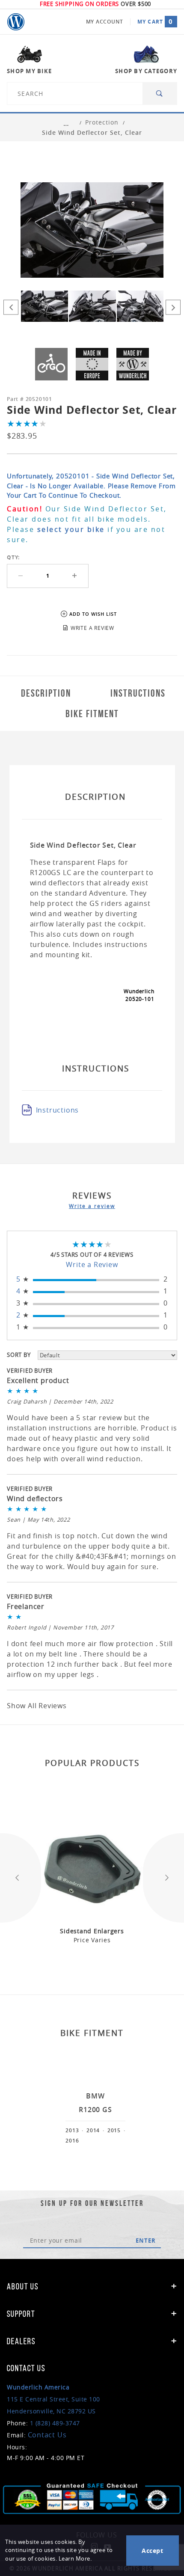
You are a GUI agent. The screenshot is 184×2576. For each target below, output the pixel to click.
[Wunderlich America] (16, 22)
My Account (105, 22)
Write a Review (92, 1264)
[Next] (173, 307)
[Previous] (11, 307)
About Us (23, 2286)
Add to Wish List (93, 614)
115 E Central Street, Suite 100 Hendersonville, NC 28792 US (53, 2399)
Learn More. (75, 2559)
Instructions (58, 1110)
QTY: (13, 557)
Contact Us (47, 2435)
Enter (146, 2241)
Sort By (19, 1355)
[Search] (160, 93)
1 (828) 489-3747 (55, 2423)
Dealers (21, 2341)
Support (21, 2314)
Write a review (92, 1206)
